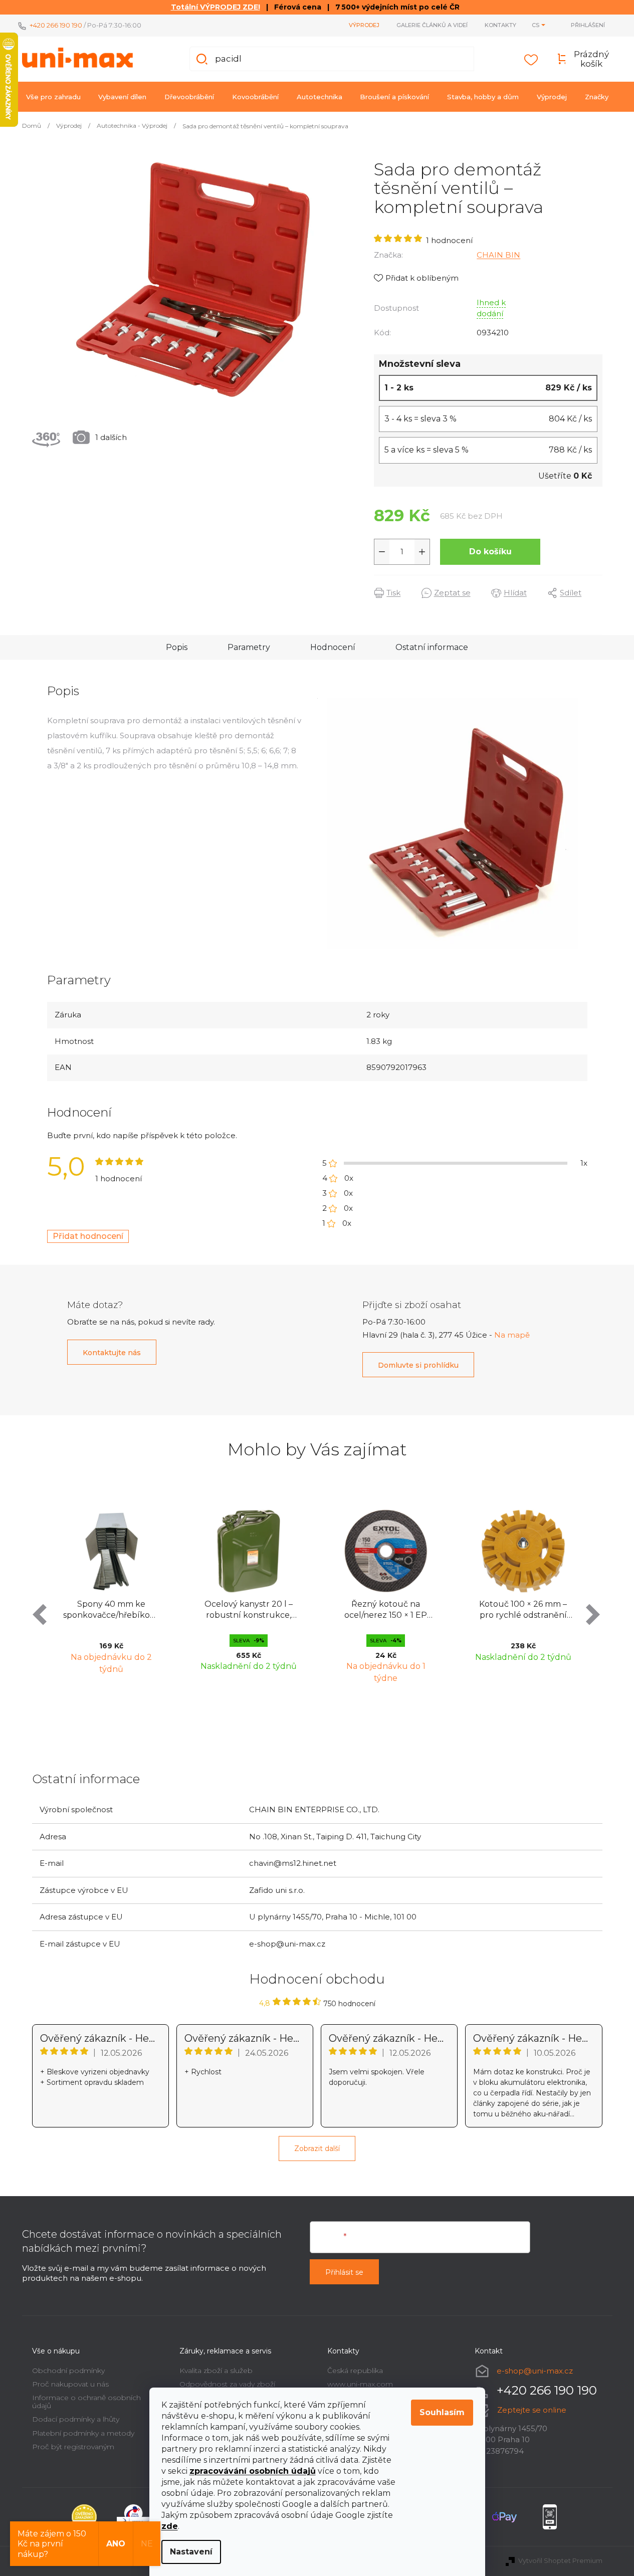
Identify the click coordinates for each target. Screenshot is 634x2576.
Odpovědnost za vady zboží (227, 2384)
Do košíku (490, 552)
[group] (111, 1594)
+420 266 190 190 (56, 25)
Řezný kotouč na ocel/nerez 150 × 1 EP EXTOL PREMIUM (386, 1611)
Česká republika (355, 2371)
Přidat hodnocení (88, 1236)
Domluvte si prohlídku (418, 1365)
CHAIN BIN (498, 255)
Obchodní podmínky (68, 2371)
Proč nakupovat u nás (70, 2384)
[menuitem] (53, 97)
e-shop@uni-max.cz (535, 2371)
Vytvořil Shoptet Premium (560, 2560)
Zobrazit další (317, 2149)
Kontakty (500, 25)
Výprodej (364, 25)
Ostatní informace (432, 647)
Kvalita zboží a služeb (216, 2371)
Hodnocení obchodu (317, 1979)
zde (170, 2526)
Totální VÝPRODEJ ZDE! (216, 7)
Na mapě (512, 1335)
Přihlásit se (344, 2272)
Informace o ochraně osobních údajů (86, 2401)
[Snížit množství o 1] (382, 552)
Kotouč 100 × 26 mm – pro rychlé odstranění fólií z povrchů (523, 1611)
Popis (177, 647)
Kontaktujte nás (112, 1353)
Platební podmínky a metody (83, 2433)
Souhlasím (442, 2412)
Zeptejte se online (532, 2410)
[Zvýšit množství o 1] (422, 552)
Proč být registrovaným (73, 2447)
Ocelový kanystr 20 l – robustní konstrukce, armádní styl (249, 1611)
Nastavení (191, 2552)
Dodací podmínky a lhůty (76, 2419)
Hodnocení (333, 647)
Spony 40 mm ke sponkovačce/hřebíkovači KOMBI (114, 1611)
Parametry (249, 647)
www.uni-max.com (360, 2384)
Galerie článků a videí (432, 25)
